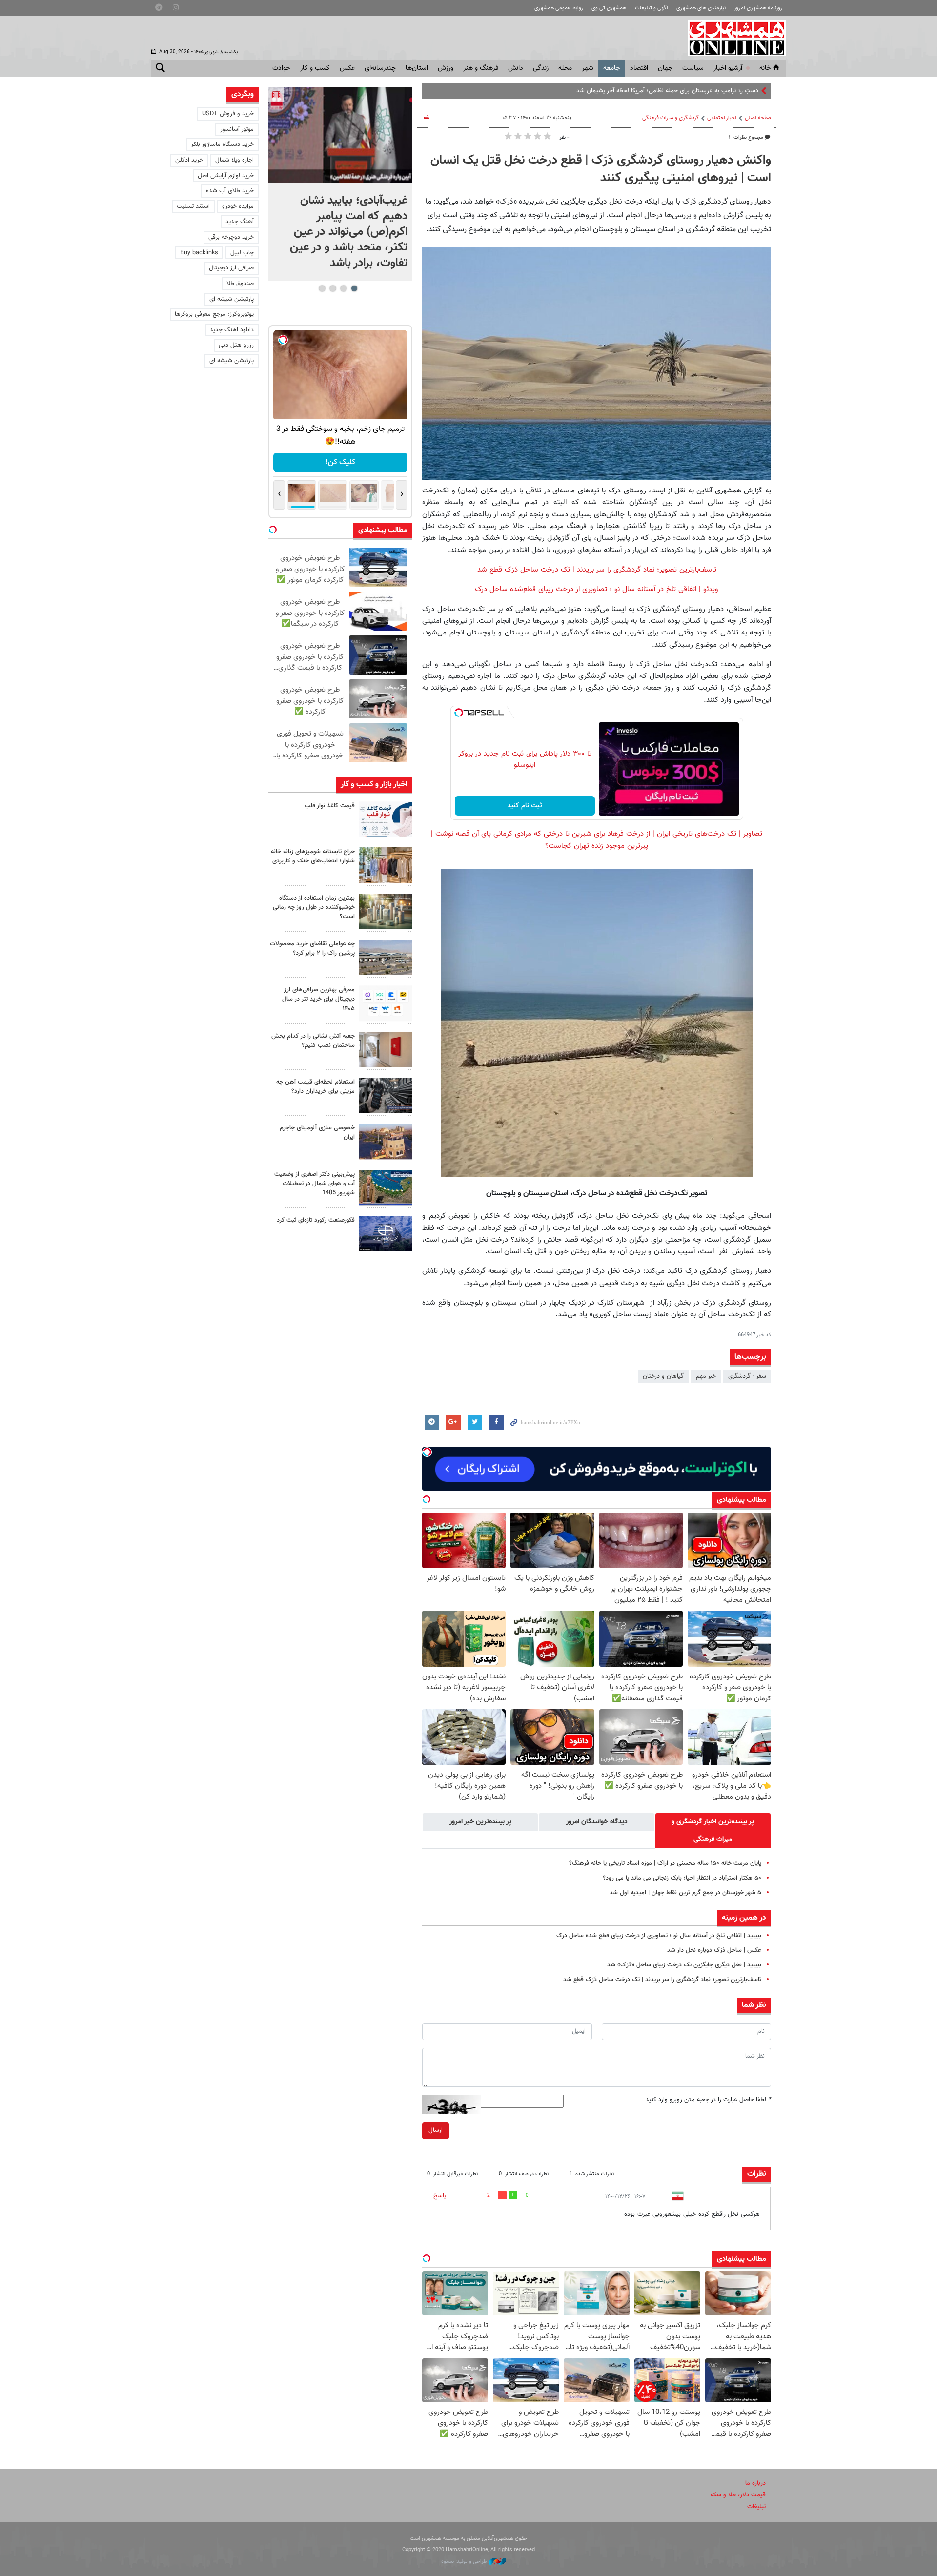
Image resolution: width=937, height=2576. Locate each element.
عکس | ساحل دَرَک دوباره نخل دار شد (714, 1950)
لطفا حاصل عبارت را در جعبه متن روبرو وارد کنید (708, 2100)
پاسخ (440, 2196)
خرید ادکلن (189, 160)
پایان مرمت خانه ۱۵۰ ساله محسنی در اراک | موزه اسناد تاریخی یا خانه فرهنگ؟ (665, 1863)
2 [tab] (343, 288)
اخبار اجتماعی (722, 118)
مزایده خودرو (238, 206)
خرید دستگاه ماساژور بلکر (222, 144)
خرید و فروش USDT (228, 114)
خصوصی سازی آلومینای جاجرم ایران (317, 1133)
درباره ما (755, 2483)
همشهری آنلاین (732, 38)
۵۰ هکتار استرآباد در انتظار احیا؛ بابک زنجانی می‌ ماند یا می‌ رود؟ (680, 1878)
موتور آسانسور (237, 129)
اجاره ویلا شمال (234, 160)
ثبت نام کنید (525, 806)
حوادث (281, 68)
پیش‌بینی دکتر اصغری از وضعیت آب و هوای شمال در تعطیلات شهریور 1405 (315, 1184)
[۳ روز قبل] (386, 1003)
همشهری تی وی (609, 8)
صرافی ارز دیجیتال (231, 268)
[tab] (713, 1831)
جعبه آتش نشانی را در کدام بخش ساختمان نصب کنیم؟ (313, 1041)
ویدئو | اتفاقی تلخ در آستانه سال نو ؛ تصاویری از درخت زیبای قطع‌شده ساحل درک (597, 589)
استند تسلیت (193, 206)
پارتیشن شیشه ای (232, 299)
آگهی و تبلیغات (652, 8)
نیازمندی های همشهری (701, 8)
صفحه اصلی (758, 118)
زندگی (541, 68)
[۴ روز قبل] (386, 1095)
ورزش (446, 68)
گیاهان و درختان (663, 1376)
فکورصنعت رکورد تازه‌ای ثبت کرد (316, 1220)
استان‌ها (417, 68)
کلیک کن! (340, 462)
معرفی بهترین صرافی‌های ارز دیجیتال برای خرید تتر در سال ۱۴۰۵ (318, 999)
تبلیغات (756, 2507)
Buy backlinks (199, 253)
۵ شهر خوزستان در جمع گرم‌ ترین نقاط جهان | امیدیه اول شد (685, 1893)
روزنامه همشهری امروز (758, 8)
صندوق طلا (240, 284)
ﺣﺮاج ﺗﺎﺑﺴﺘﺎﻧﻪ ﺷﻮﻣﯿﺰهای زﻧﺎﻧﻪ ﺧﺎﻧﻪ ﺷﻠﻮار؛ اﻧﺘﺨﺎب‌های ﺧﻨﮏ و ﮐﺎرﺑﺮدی (313, 856)
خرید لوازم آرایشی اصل (226, 176)
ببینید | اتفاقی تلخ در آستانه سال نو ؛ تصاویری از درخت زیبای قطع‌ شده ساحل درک (659, 1936)
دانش (516, 68)
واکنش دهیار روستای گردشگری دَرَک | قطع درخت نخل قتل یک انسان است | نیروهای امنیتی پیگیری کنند (601, 169)
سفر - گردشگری (747, 1376)
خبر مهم (706, 1376)
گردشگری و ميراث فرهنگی (671, 118)
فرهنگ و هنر (481, 68)
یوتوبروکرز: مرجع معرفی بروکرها (214, 314)
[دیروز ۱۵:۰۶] (386, 819)
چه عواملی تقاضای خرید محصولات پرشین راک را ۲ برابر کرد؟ (312, 949)
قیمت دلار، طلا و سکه (738, 2495)
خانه (765, 68)
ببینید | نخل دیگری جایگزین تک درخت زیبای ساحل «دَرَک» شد (684, 1965)
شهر (588, 68)
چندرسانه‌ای (380, 68)
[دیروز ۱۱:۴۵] (386, 865)
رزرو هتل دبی (236, 345)
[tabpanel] (340, 184)
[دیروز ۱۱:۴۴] (386, 911)
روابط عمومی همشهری (559, 8)
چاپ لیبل (242, 253)
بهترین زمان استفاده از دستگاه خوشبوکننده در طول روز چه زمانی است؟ (314, 907)
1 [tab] (354, 288)
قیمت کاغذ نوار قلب (330, 806)
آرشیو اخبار (728, 68)
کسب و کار (315, 68)
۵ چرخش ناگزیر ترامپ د (729, 91)
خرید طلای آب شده (230, 191)
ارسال (436, 2130)
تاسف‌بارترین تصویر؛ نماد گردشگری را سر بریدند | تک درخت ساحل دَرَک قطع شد (597, 570)
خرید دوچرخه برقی (231, 237)
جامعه (612, 68)
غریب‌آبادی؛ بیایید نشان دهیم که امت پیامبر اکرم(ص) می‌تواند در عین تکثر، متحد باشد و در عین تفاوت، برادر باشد (349, 232)
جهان (665, 68)
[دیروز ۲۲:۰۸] (340, 135)
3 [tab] (333, 288)
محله (565, 68)
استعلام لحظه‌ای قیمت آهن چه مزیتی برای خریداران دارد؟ (316, 1087)
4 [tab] (322, 288)
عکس (347, 68)
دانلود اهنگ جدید (232, 330)
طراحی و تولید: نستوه (465, 2562)
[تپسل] (459, 713)
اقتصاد (639, 68)
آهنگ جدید (240, 222)
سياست (693, 68)
